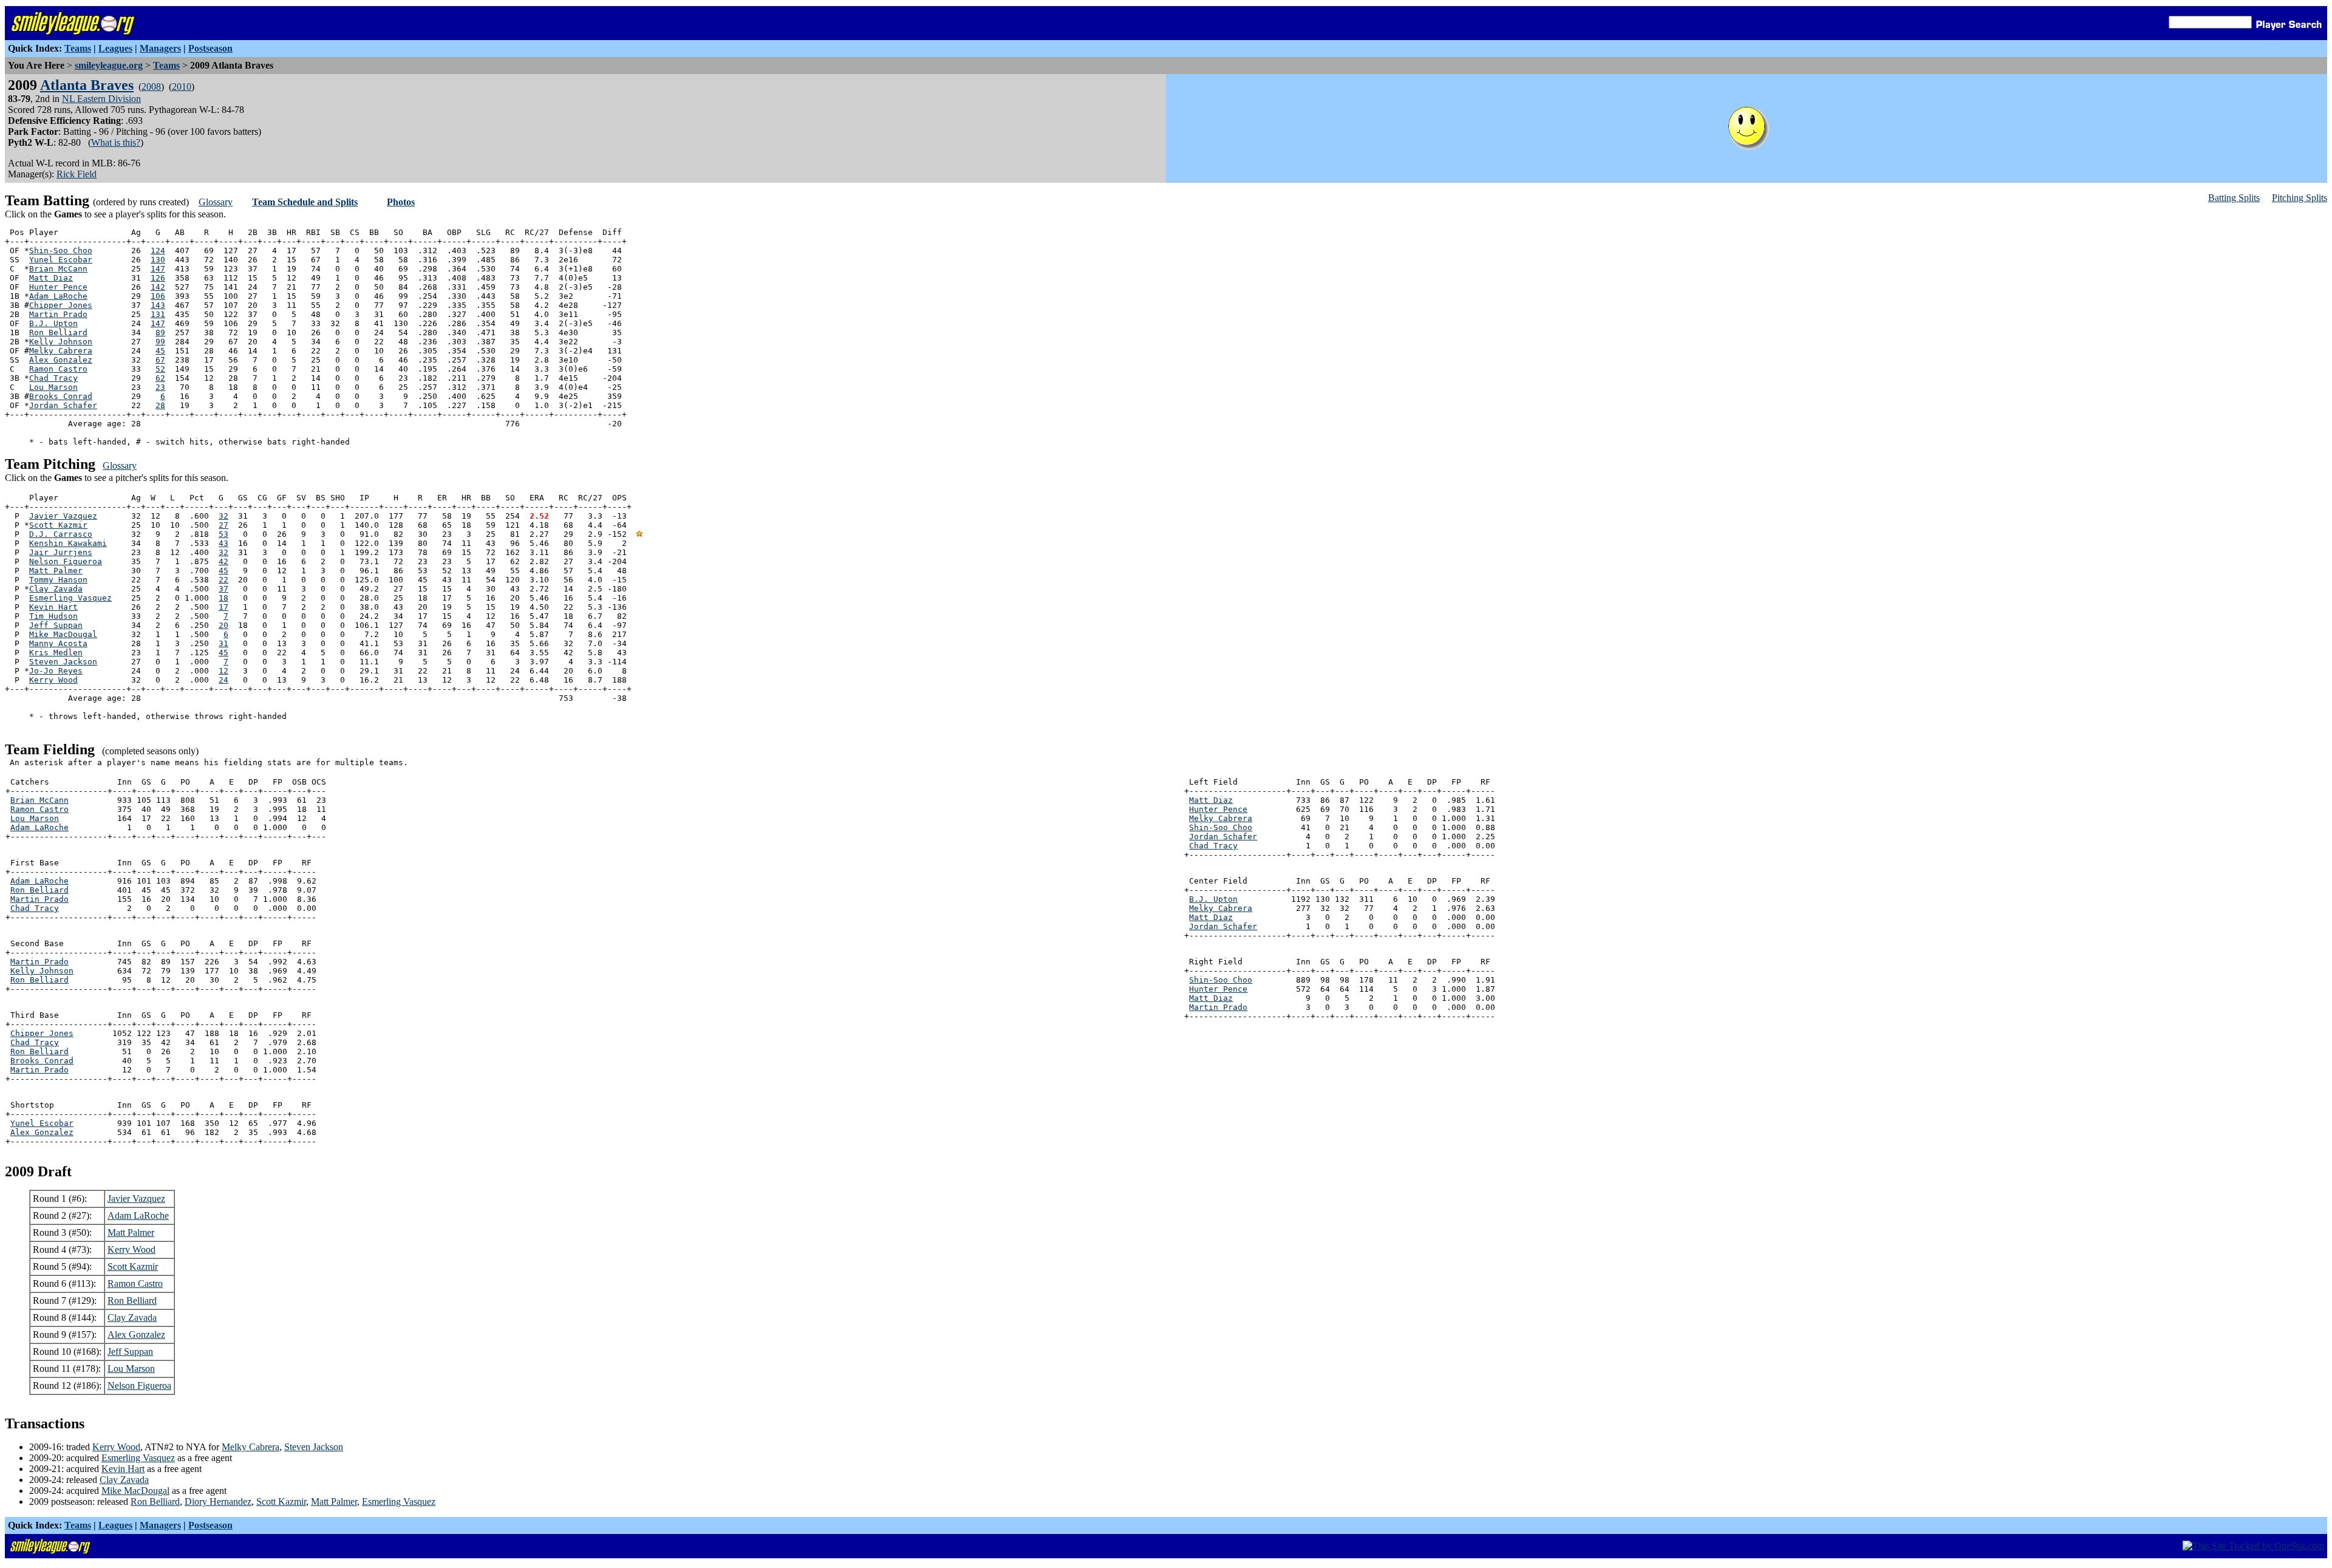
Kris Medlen (56, 653)
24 (223, 680)
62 (160, 378)
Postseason (210, 48)
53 (223, 534)
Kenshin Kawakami (68, 543)
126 (158, 278)
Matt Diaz (51, 278)
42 (223, 561)
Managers (160, 48)
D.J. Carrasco (61, 534)
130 (158, 260)
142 (158, 287)
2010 (182, 87)
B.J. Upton (53, 323)
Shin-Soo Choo (61, 251)
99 (160, 342)
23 (160, 387)
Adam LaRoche (58, 296)
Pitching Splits (2300, 198)
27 (223, 525)
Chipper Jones (61, 305)
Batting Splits (2234, 198)
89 (160, 332)
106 (158, 296)
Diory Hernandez (218, 1502)
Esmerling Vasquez (70, 598)
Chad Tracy (53, 378)
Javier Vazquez (63, 516)
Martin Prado (58, 314)
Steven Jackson (63, 662)
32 (223, 516)
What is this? (116, 142)
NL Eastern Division (101, 99)
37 (223, 589)
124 (158, 251)
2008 (151, 87)
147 (158, 269)
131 (158, 314)
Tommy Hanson (58, 580)
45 (160, 351)
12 (223, 671)
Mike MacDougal (63, 634)
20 (223, 625)
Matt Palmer (56, 571)
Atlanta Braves (87, 85)
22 (223, 580)
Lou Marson (53, 387)
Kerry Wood (53, 680)
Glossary (216, 202)
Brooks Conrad (61, 396)
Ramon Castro (58, 369)
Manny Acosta (58, 643)
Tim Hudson (53, 616)
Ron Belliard (58, 332)
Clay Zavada (56, 589)
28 (160, 405)
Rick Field (77, 174)
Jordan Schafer (63, 405)
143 (158, 305)
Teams (78, 48)
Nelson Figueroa (66, 561)
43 (223, 543)
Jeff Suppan (56, 625)
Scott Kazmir (58, 525)
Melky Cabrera (61, 351)
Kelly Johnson (61, 342)
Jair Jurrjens (61, 552)
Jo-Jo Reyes (56, 671)
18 (223, 598)
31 (223, 643)
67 (160, 360)
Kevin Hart (53, 607)
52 (160, 369)
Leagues (115, 48)
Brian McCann (58, 269)
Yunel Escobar (61, 260)
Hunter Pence (58, 287)
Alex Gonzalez (61, 360)
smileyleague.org (109, 65)
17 (223, 607)
